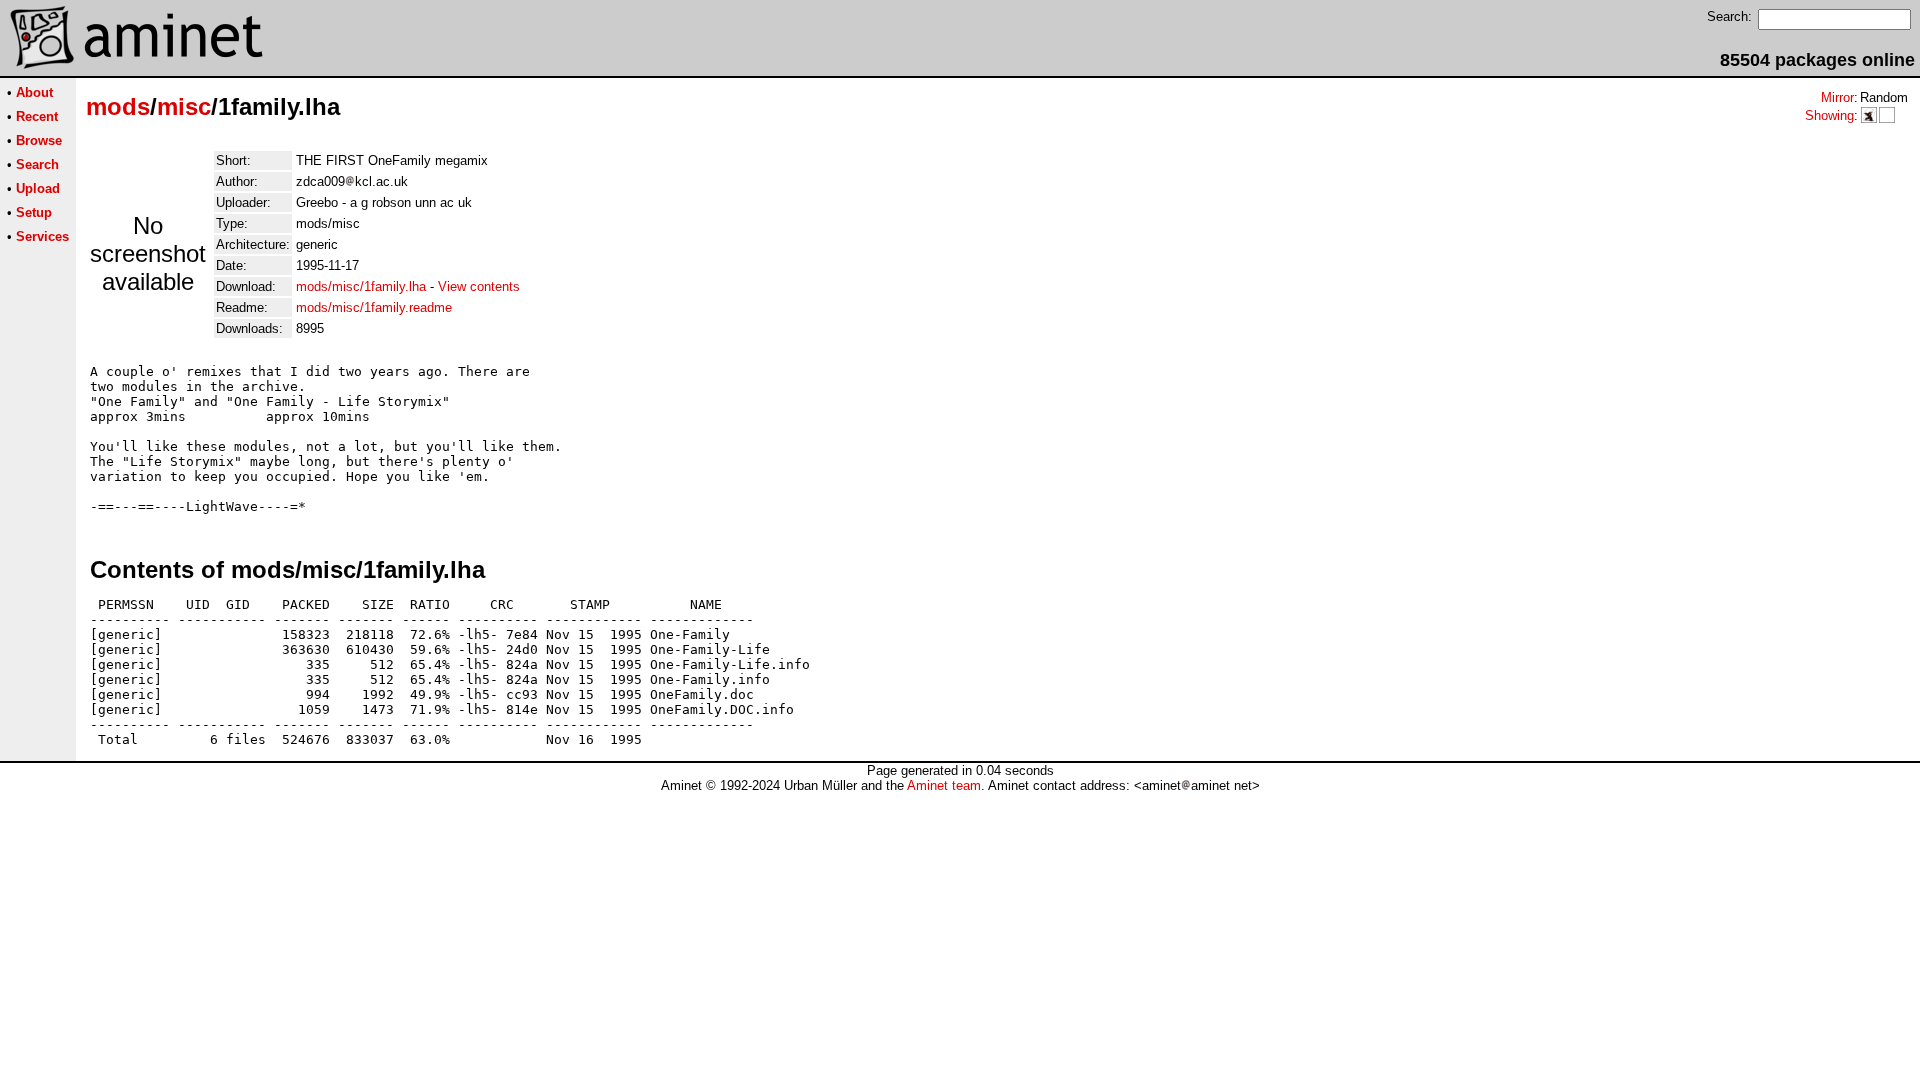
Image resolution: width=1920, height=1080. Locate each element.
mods (118, 106)
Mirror (1837, 97)
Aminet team (944, 785)
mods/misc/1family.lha (361, 286)
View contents (479, 286)
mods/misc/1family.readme (374, 307)
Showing (1829, 115)
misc (184, 106)
